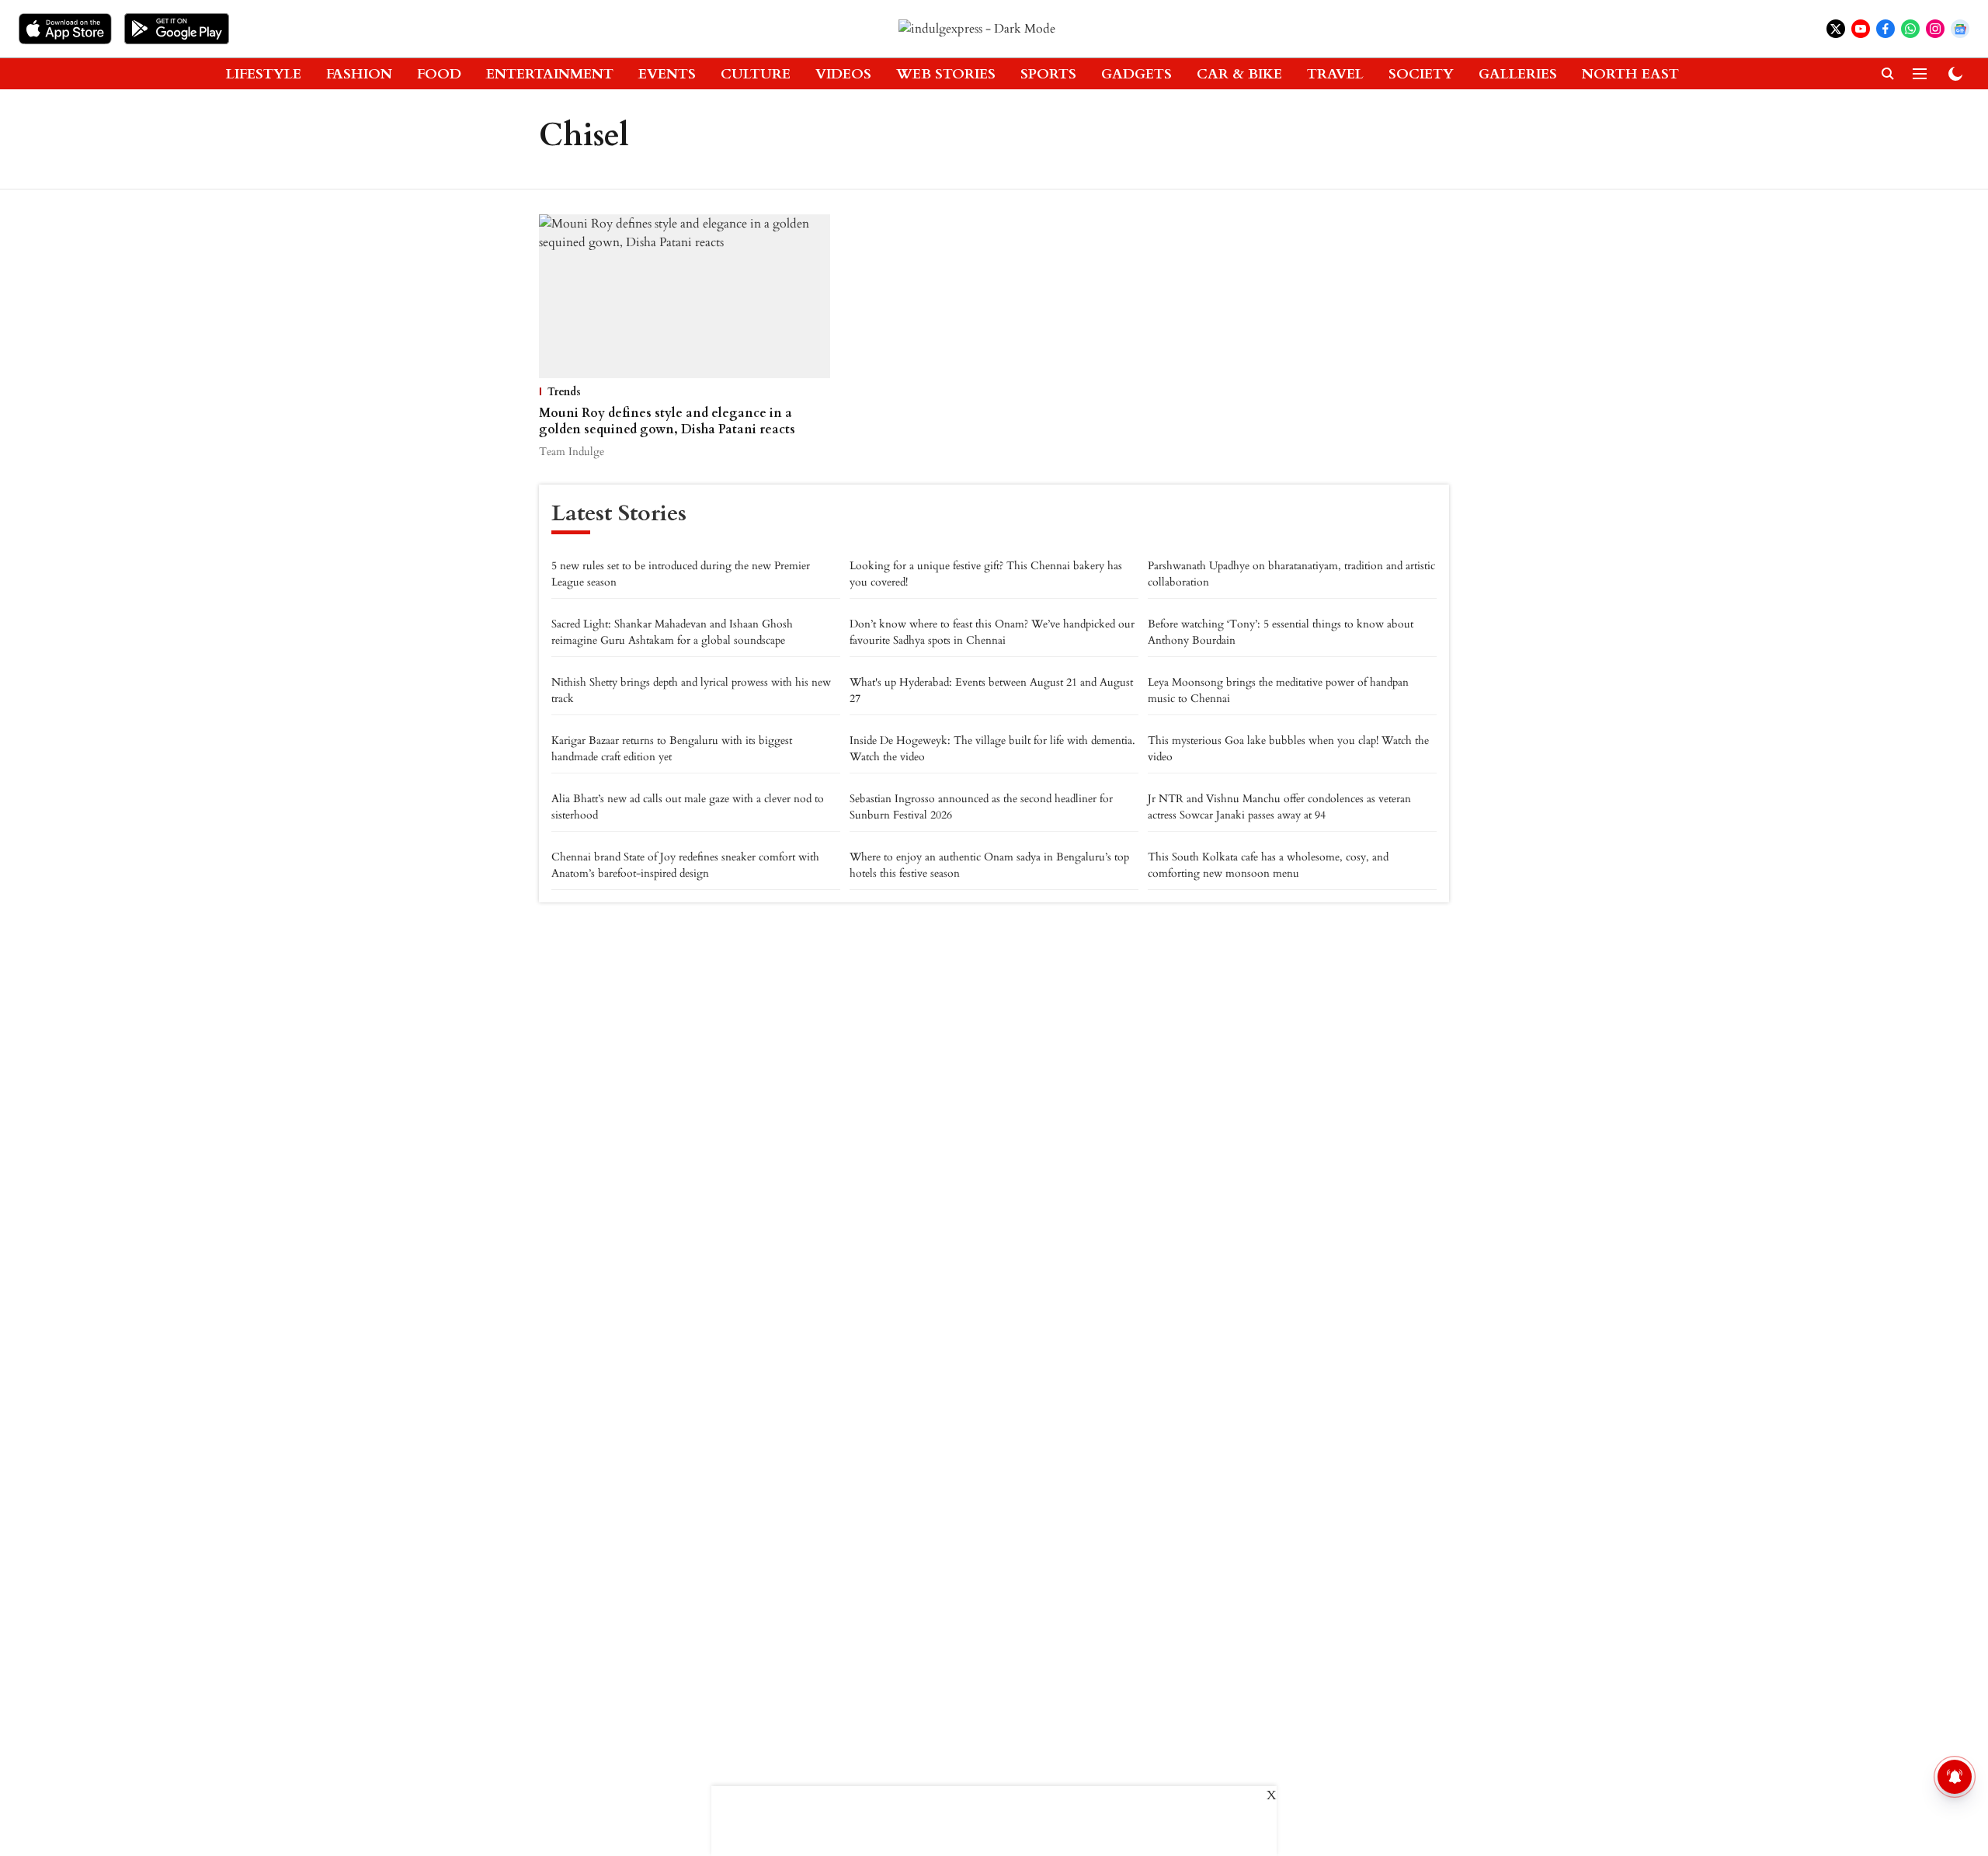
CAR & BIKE (1239, 74)
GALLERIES (1518, 74)
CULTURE (756, 74)
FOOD (439, 74)
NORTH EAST (1630, 74)
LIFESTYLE (264, 74)
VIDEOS (843, 74)
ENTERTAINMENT (550, 74)
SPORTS (1048, 74)
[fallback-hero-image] (685, 296)
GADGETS (1136, 74)
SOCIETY (1421, 74)
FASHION (359, 74)
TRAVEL (1335, 74)
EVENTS (667, 74)
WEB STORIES (946, 74)
